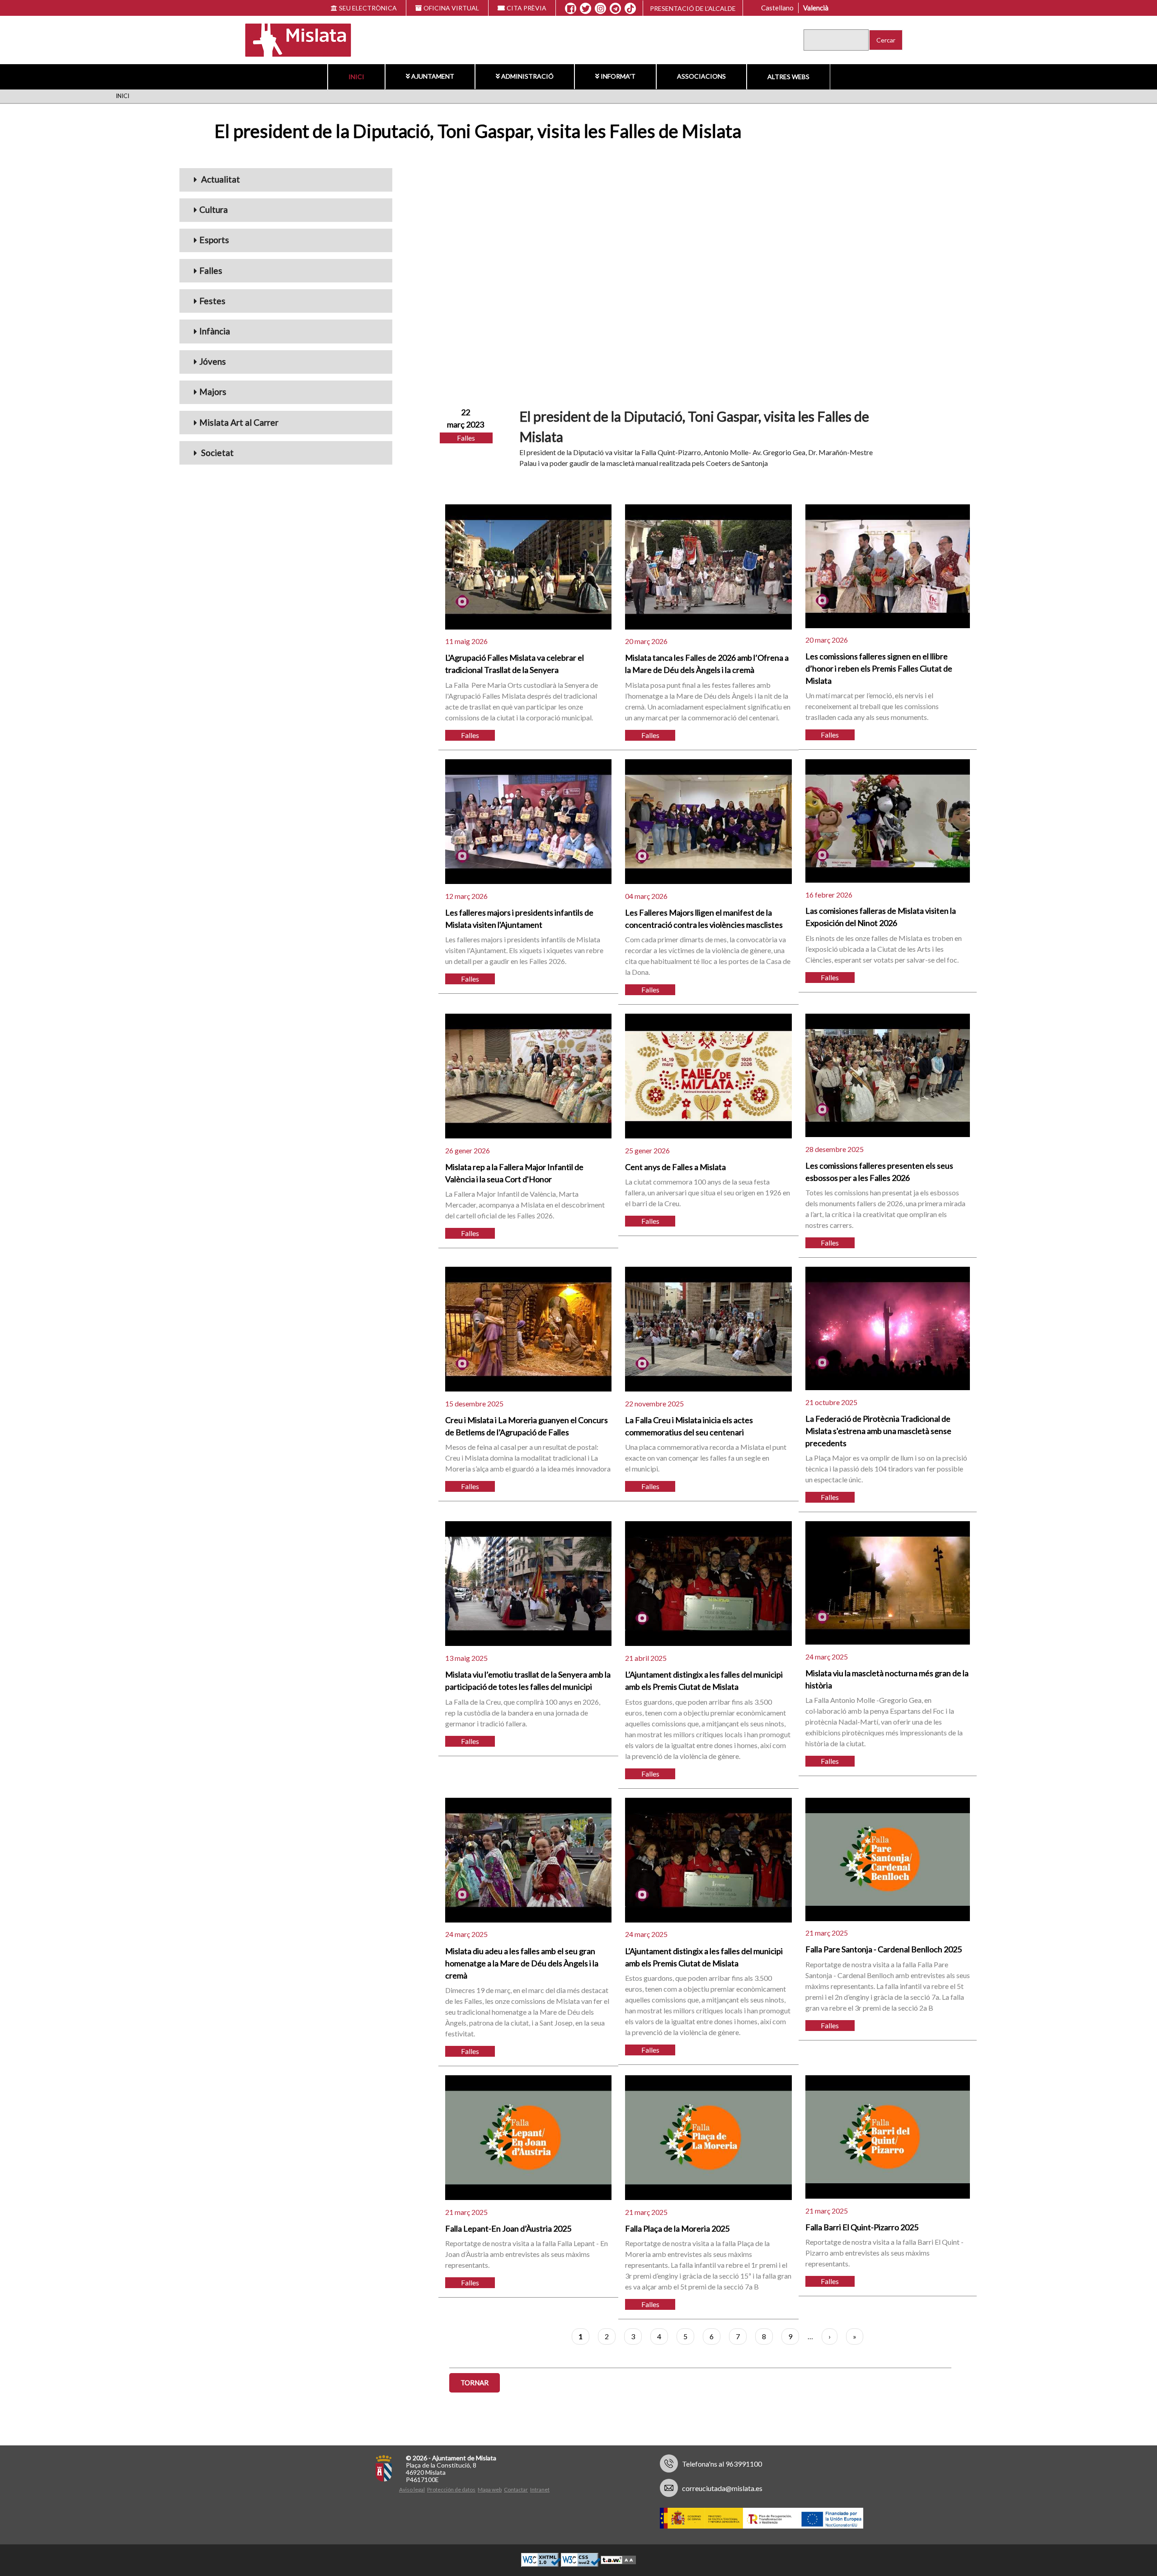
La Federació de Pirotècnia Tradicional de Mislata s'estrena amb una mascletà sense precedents (878, 1431)
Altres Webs (788, 77)
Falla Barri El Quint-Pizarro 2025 (862, 2227)
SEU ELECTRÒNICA (368, 8)
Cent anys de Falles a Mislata (675, 1167)
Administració (527, 76)
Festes (212, 301)
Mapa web (490, 2489)
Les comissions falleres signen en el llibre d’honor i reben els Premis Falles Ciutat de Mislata (879, 668)
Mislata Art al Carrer (239, 422)
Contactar (516, 2489)
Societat (216, 453)
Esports (214, 240)
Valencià (816, 8)
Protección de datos (451, 2489)
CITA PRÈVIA (527, 8)
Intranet (540, 2489)
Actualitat (220, 179)
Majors (213, 392)
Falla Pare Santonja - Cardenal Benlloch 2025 (884, 1949)
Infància (215, 331)
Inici (356, 77)
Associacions (701, 76)
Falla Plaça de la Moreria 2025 (677, 2228)
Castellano (777, 8)
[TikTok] (630, 9)
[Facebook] (571, 9)
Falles (211, 270)
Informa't (618, 76)
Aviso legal (412, 2489)
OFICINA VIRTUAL (451, 8)
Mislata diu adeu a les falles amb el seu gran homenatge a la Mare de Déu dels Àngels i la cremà (522, 1963)
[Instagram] (600, 9)
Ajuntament (433, 76)
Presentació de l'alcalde (693, 8)
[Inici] (292, 39)
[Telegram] (615, 9)
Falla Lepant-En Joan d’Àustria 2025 (508, 2228)
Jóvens (213, 361)
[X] (586, 9)
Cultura (214, 209)
